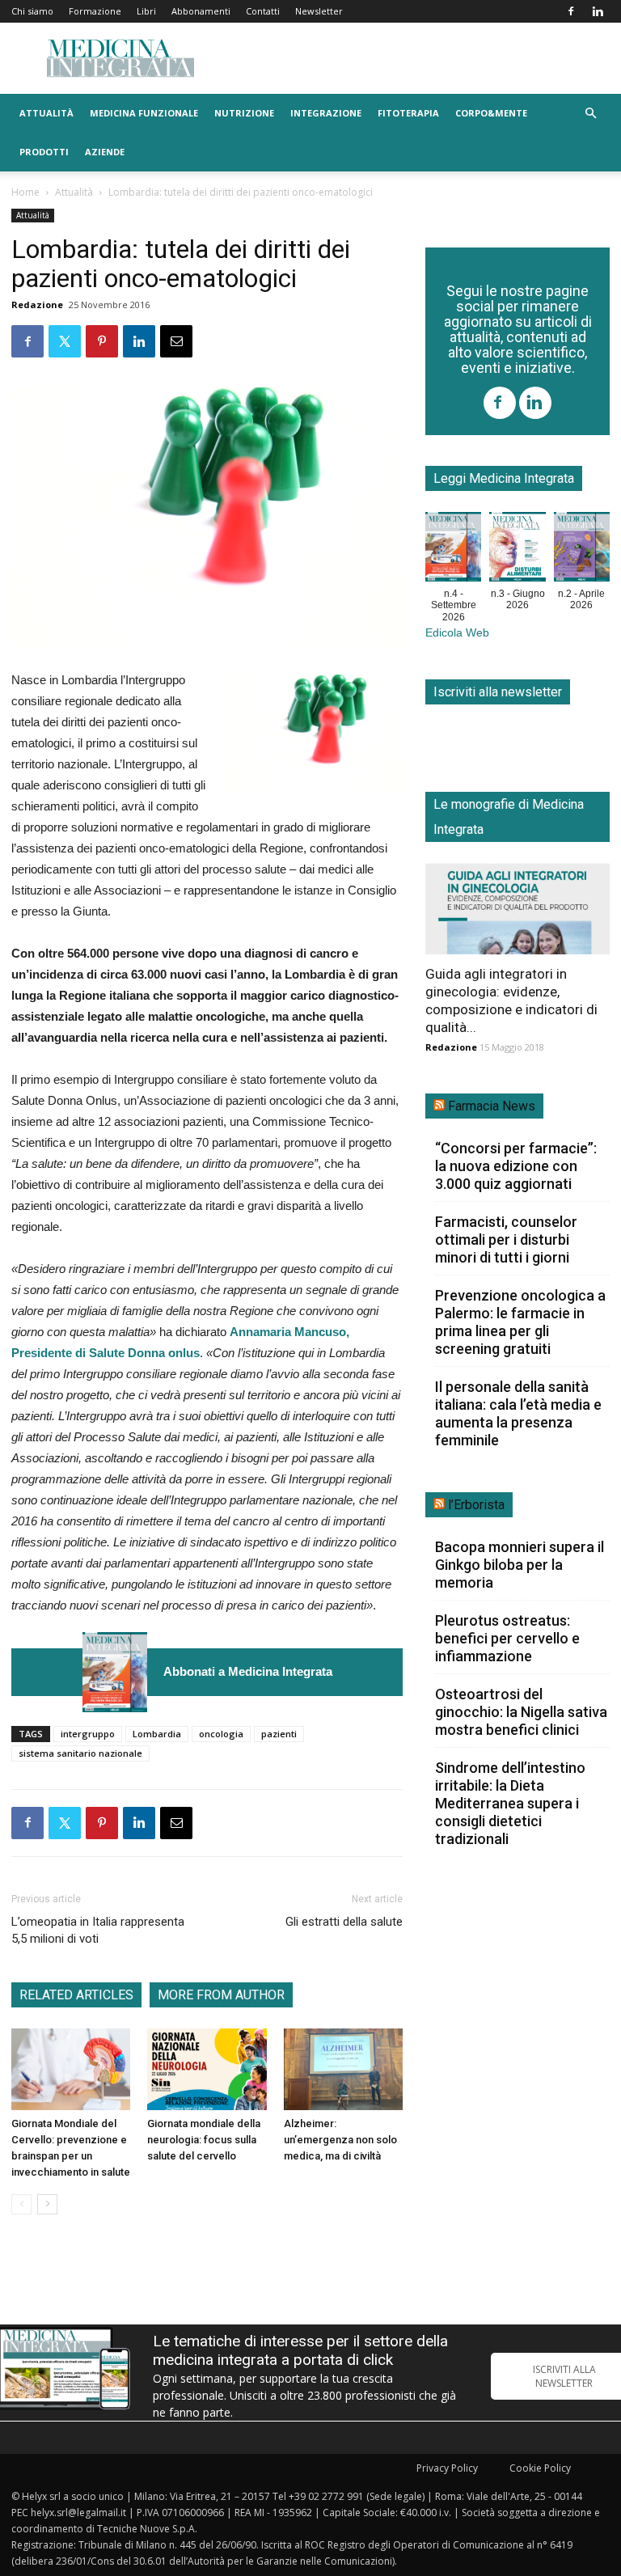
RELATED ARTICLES (76, 1995)
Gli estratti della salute (344, 1922)
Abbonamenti (201, 11)
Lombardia (157, 1734)
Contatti (263, 11)
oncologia (221, 1734)
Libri (146, 11)
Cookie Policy (540, 2468)
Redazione (37, 305)
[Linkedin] (598, 11)
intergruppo (88, 1734)
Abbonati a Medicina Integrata (248, 1671)
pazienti (279, 1734)
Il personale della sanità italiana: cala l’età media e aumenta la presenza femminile (518, 1413)
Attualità (46, 113)
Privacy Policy (447, 2468)
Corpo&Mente (491, 113)
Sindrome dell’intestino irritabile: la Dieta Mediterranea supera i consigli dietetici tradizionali (510, 1803)
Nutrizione (244, 113)
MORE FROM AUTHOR (221, 1995)
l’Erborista (476, 1505)
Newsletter (319, 11)
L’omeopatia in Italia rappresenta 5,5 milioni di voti (98, 1930)
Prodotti (44, 152)
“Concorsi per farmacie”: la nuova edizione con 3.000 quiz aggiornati (516, 1166)
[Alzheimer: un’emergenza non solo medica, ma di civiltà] (343, 2069)
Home (25, 192)
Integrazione (326, 113)
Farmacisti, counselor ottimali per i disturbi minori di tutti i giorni (506, 1239)
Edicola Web (457, 633)
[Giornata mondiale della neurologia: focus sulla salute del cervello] (207, 2069)
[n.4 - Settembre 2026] (115, 1672)
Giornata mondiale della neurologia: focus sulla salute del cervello (204, 2140)
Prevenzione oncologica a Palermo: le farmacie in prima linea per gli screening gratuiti (520, 1322)
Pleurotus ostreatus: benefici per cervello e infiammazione (507, 1638)
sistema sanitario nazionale (80, 1753)
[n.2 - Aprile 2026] (582, 550)
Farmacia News (492, 1106)
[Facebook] (571, 11)
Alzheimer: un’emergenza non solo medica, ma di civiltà (340, 2140)
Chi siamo (32, 11)
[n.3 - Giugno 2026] (517, 550)
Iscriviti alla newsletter (498, 692)
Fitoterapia (408, 113)
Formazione (95, 11)
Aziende (105, 152)
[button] (590, 114)
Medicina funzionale (144, 113)
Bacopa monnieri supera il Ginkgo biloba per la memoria (520, 1565)
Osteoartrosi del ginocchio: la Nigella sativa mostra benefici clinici (521, 1712)
